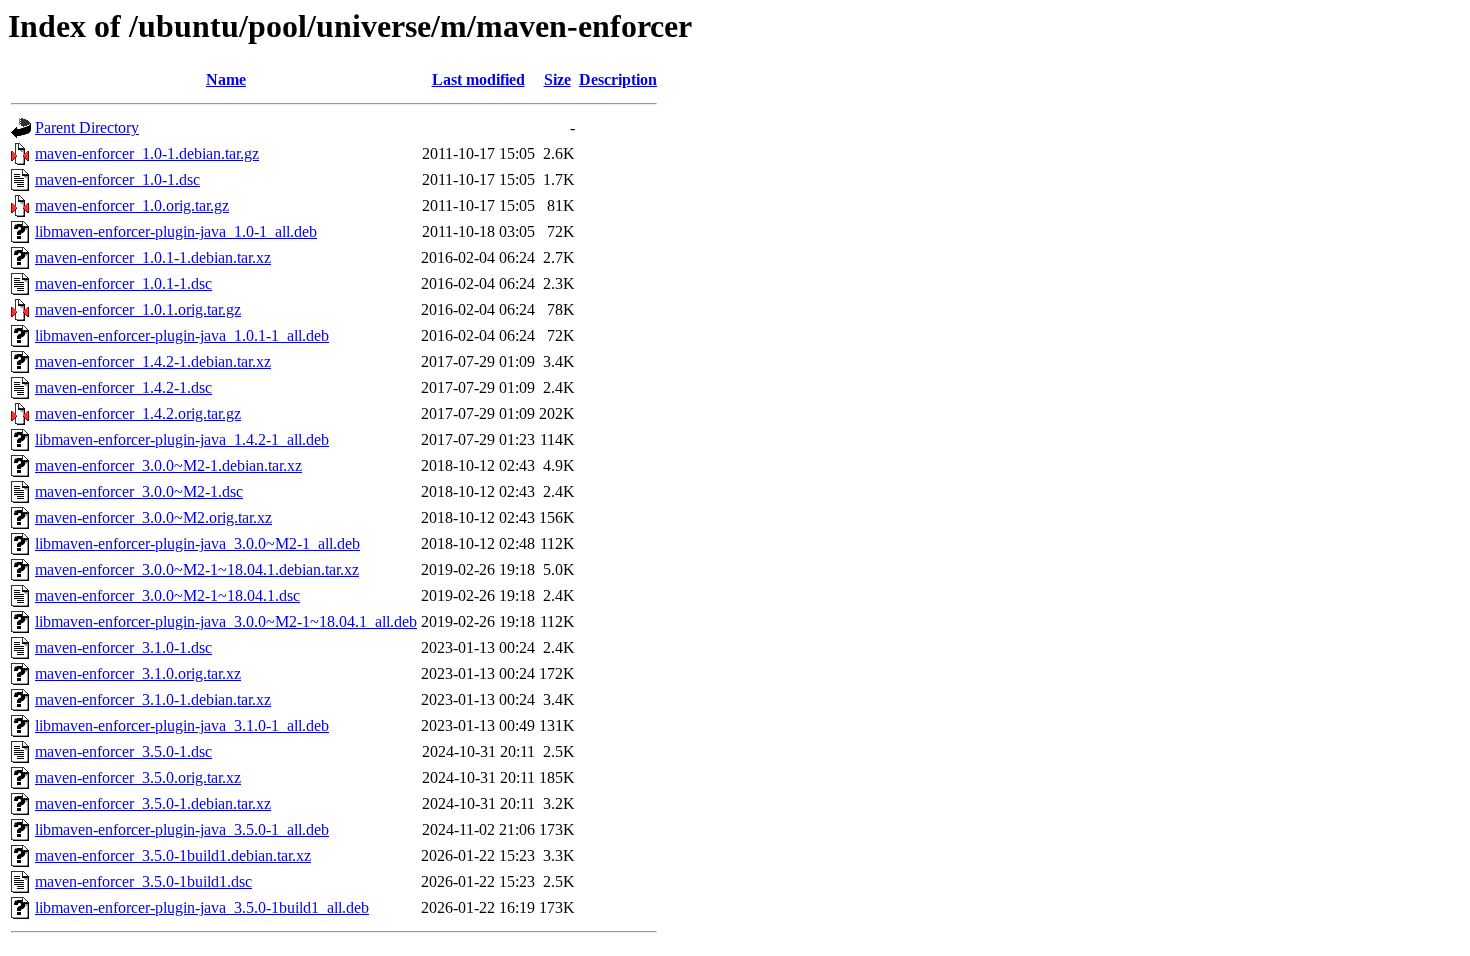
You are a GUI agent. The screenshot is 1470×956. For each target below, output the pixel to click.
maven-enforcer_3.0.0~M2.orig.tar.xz (153, 517)
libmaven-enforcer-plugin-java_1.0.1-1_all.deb (182, 335)
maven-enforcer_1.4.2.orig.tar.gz (138, 413)
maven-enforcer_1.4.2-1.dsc (123, 387)
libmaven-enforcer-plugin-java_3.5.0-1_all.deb (182, 829)
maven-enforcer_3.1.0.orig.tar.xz (138, 673)
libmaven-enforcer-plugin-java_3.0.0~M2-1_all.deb (197, 543)
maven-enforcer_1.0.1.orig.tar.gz (138, 309)
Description (618, 79)
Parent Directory (87, 127)
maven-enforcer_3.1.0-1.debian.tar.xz (153, 699)
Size (557, 79)
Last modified (478, 79)
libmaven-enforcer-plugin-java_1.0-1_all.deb (176, 231)
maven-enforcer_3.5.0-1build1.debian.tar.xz (173, 855)
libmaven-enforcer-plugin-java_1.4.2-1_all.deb (182, 439)
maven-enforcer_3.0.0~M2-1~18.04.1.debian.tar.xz (197, 569)
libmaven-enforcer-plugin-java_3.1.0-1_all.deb (182, 725)
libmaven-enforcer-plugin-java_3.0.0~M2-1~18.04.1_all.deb (226, 621)
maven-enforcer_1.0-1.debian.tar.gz (147, 153)
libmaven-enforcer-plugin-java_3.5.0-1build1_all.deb (202, 907)
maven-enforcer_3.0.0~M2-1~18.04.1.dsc (167, 595)
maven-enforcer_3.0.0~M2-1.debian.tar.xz (168, 465)
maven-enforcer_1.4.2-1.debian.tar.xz (153, 361)
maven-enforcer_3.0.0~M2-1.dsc (139, 491)
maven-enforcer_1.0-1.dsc (117, 179)
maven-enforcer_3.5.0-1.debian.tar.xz (153, 803)
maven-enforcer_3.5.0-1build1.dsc (143, 881)
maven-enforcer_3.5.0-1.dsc (123, 751)
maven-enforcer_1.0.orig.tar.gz (132, 205)
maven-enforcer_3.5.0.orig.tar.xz (138, 777)
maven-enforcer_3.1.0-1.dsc (123, 647)
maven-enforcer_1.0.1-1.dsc (123, 283)
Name (226, 79)
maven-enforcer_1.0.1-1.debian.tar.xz (153, 257)
